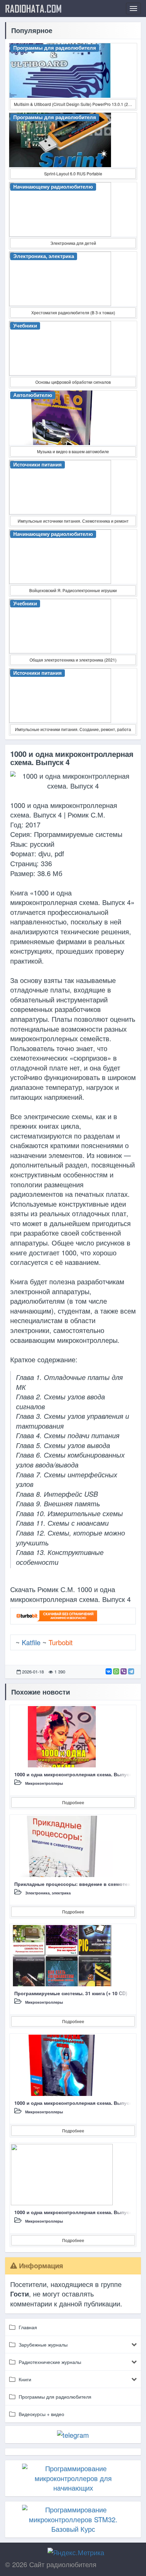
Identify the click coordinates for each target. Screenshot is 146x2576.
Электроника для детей (73, 243)
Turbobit (61, 1642)
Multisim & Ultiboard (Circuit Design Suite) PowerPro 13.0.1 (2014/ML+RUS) (75, 104)
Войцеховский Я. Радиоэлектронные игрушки (73, 590)
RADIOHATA (33, 9)
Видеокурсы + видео (41, 2414)
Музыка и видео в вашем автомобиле (73, 451)
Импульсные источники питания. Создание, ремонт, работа (73, 729)
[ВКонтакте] (109, 1671)
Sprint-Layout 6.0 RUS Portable (73, 173)
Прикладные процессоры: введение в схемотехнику (78, 1884)
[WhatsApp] (116, 1671)
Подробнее (73, 1802)
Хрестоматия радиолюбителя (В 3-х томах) (73, 312)
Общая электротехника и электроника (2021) (73, 660)
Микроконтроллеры (44, 1783)
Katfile (31, 1642)
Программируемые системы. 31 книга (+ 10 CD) (71, 1993)
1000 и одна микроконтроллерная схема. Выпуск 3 (75, 1774)
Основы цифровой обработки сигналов (73, 382)
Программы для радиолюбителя (55, 2397)
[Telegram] (131, 1671)
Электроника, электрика (48, 1893)
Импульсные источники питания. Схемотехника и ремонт (73, 521)
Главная (28, 2327)
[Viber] (124, 1671)
